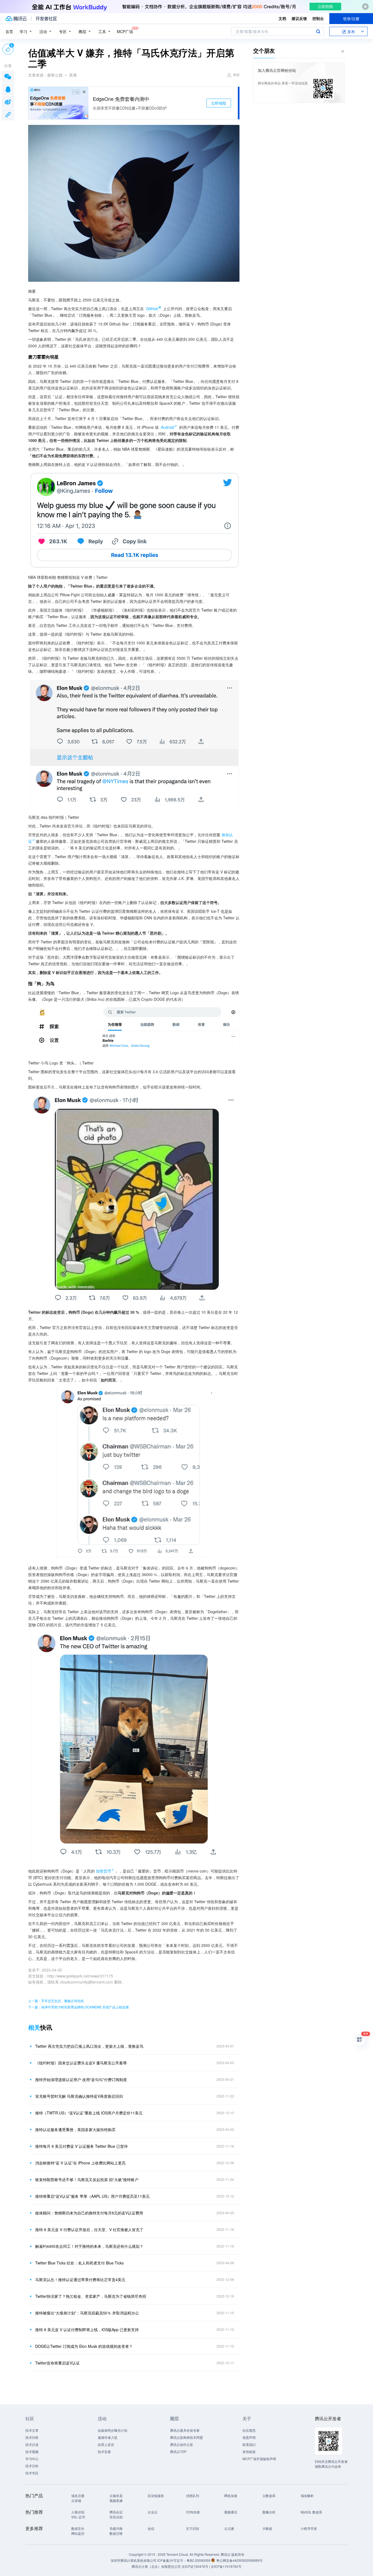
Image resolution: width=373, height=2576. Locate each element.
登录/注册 (351, 19)
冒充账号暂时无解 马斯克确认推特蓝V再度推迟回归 (79, 2096)
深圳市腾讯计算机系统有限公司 (134, 2560)
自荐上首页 (106, 2444)
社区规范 (249, 2430)
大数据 (267, 2528)
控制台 (318, 18)
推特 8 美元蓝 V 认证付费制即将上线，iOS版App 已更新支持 (87, 2329)
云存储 (76, 2500)
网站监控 (78, 2533)
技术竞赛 (104, 2452)
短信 (151, 2528)
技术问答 (32, 2437)
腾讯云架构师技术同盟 (187, 2437)
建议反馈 (299, 18)
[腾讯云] (16, 19)
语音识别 (116, 2517)
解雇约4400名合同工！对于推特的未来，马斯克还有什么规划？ (89, 2246)
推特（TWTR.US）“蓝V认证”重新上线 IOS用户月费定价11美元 (89, 2113)
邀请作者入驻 (108, 2437)
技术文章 (32, 2430)
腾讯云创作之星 (182, 2444)
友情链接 (249, 2452)
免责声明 (249, 2437)
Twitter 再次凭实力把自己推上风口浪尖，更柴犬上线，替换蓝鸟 (89, 2046)
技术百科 (32, 2466)
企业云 (153, 2512)
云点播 (229, 2528)
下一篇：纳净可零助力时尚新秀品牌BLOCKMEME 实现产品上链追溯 (78, 2007)
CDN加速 (193, 2512)
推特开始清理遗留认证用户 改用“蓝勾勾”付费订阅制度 (81, 2079)
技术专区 (32, 2473)
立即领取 (219, 103)
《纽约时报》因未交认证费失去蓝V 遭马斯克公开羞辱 (81, 2063)
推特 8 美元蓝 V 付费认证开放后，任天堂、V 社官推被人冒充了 (89, 2229)
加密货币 (103, 1871)
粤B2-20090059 (199, 2560)
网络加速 (231, 2496)
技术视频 (32, 2452)
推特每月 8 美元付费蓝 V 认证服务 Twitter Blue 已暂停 (82, 2146)
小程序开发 (309, 2528)
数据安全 (78, 2528)
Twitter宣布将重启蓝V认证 (57, 2363)
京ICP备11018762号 (226, 2566)
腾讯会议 (116, 2512)
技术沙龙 (32, 2444)
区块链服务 (156, 2496)
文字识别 (193, 2528)
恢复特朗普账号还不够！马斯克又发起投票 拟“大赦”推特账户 (87, 2179)
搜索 (318, 31)
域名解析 (307, 2496)
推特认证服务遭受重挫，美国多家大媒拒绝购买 (75, 2129)
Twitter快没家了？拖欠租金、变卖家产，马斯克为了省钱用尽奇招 (91, 2296)
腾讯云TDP (178, 2452)
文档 (282, 18)
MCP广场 (125, 31)
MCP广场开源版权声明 (259, 2459)
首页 (9, 31)
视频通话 (231, 2512)
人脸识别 (78, 2512)
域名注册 (78, 2496)
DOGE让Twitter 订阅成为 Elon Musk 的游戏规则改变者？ (84, 2346)
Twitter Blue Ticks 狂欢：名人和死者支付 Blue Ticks (79, 2263)
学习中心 (32, 2459)
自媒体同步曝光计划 (113, 2430)
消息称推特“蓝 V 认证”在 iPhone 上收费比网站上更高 (80, 2163)
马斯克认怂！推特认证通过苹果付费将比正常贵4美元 (80, 2279)
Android (168, 427)
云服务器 (116, 2496)
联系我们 (249, 2444)
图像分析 (269, 2512)
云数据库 (269, 2496)
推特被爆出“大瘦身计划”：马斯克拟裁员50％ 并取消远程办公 (87, 2313)
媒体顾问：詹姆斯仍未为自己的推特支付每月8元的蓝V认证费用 (89, 2213)
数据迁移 (116, 2533)
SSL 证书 (78, 2517)
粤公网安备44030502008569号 (239, 2560)
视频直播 (116, 2500)
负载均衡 (116, 2528)
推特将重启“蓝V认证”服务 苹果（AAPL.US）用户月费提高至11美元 (92, 2196)
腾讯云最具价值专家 (185, 2430)
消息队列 (193, 2496)
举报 (236, 74)
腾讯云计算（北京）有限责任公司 (156, 2566)
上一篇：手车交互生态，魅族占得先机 (56, 2001)
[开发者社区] (46, 19)
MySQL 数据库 (311, 2512)
